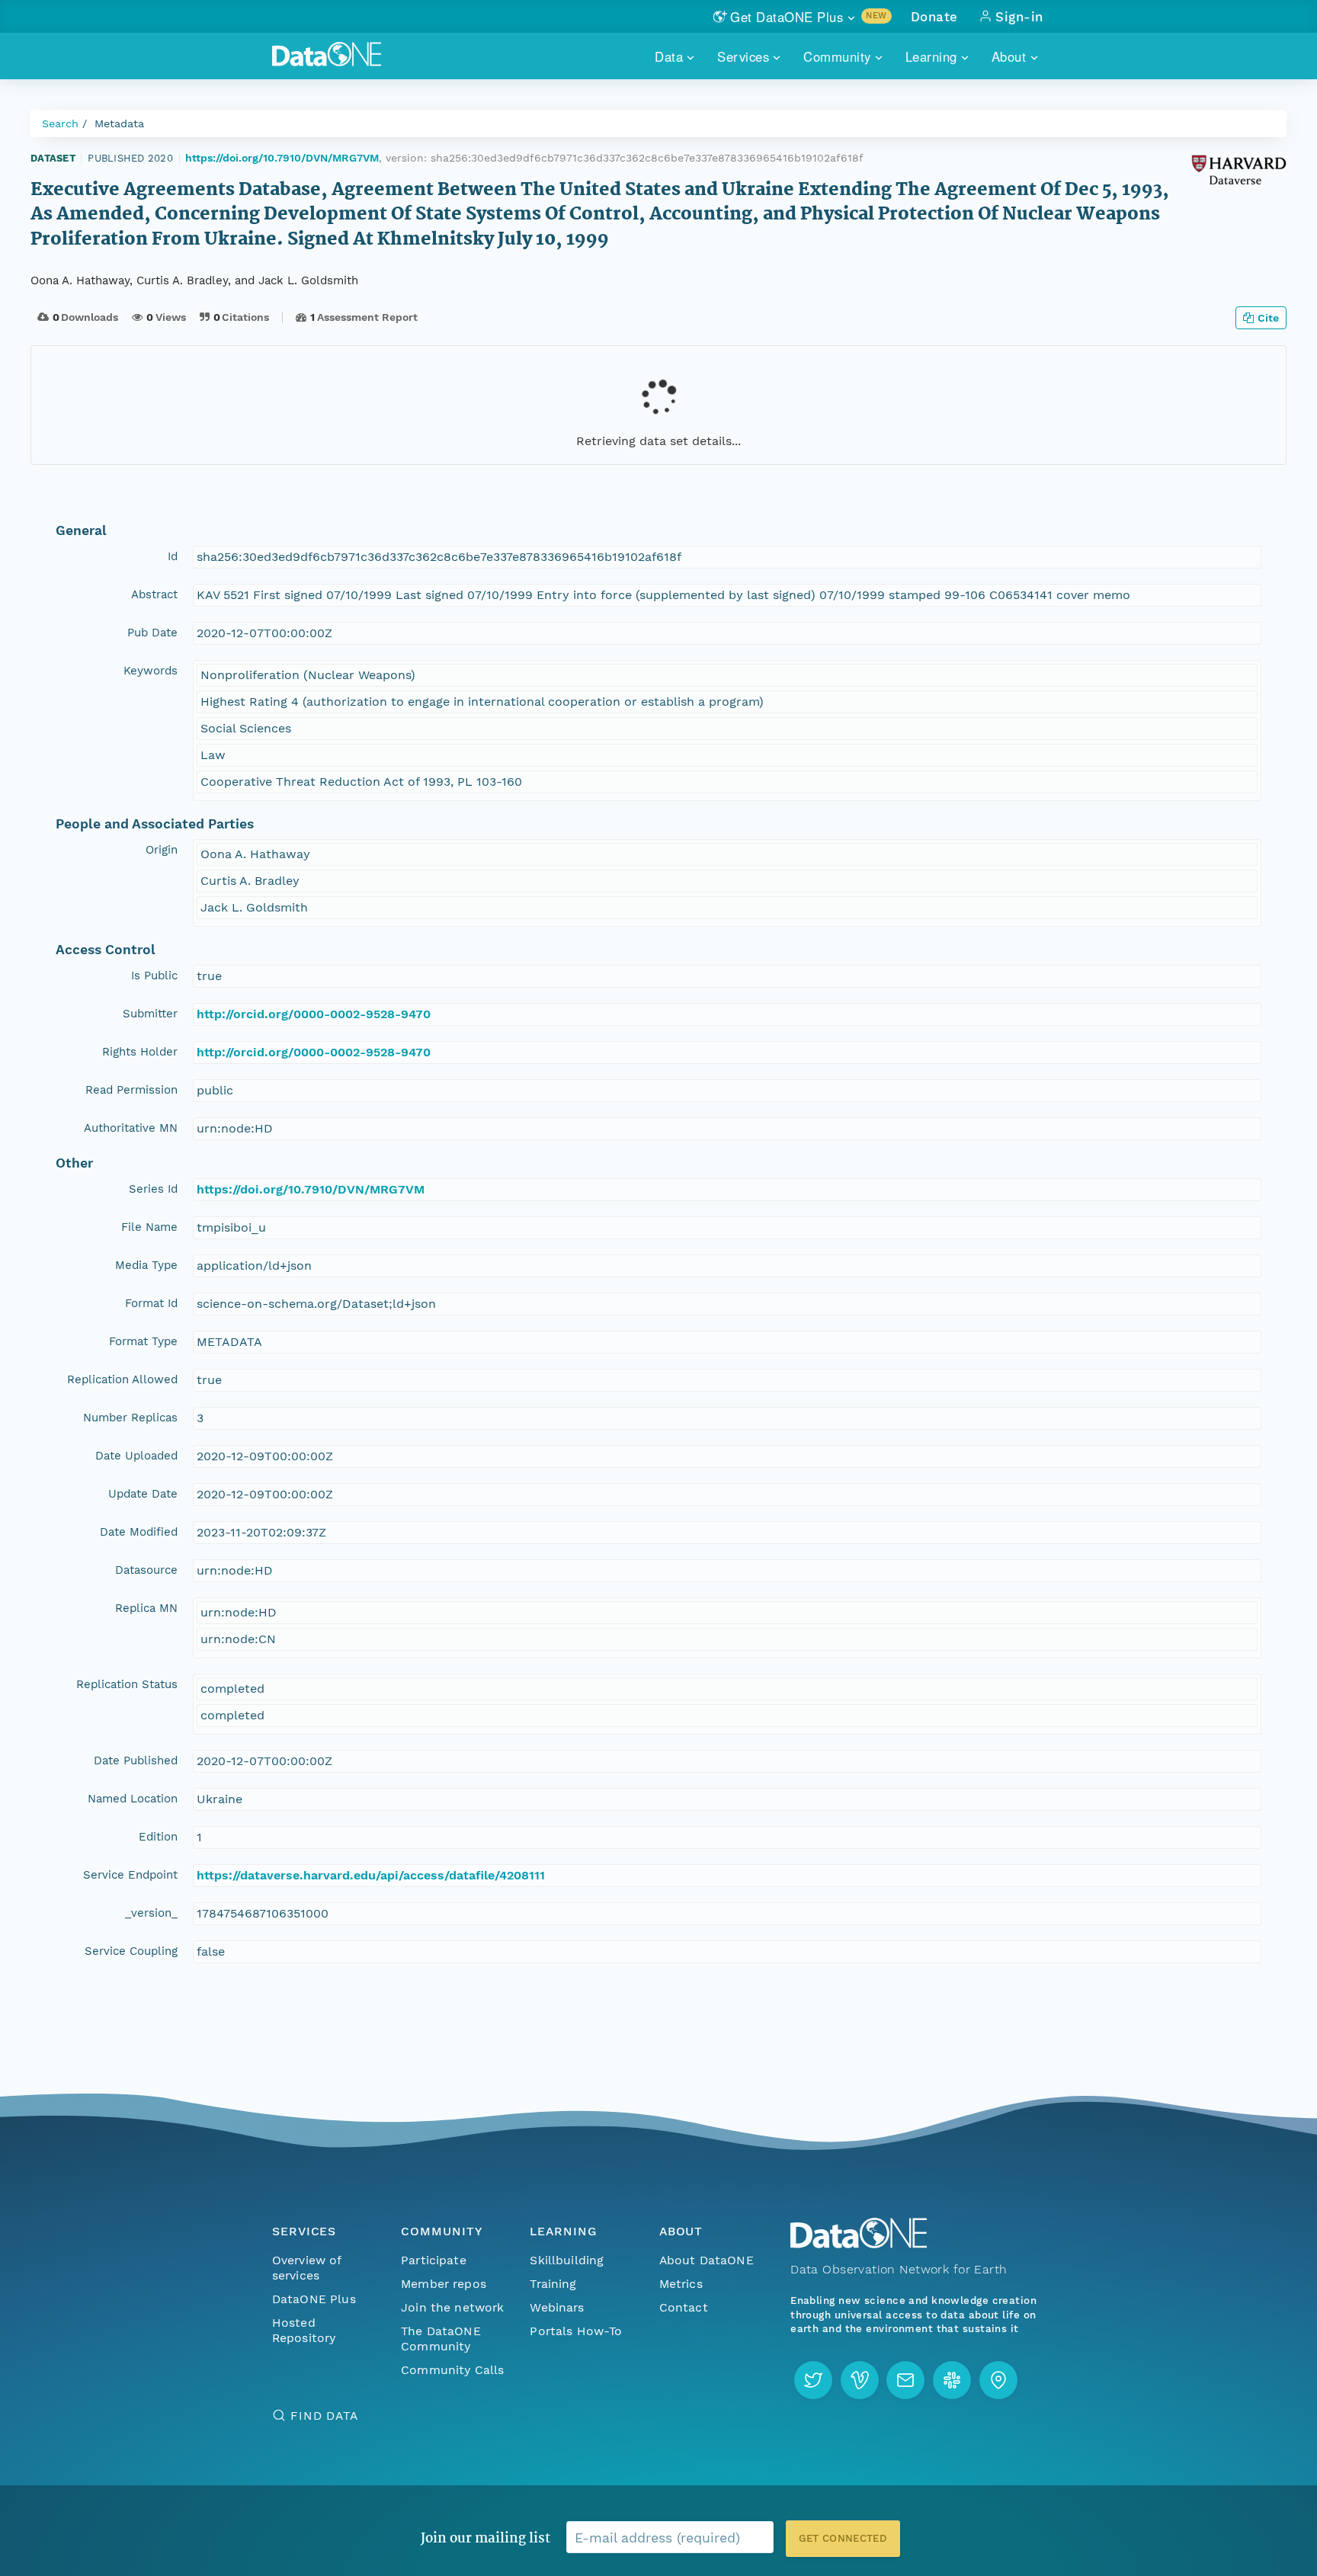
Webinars (557, 2307)
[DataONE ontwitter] (813, 2380)
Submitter (150, 1014)
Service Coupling (131, 1951)
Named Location (133, 1799)
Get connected (843, 2538)
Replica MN (146, 1608)
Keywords (151, 671)
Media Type (146, 1265)
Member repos (444, 2284)
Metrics (681, 2284)
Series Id (153, 1189)
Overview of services (307, 2268)
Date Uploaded (136, 1456)
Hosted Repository (304, 2330)
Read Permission (131, 1090)
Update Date (143, 1494)
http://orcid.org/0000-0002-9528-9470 (314, 1014)
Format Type (143, 1341)
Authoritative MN (131, 1128)
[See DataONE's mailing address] (998, 2380)
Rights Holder (140, 1052)
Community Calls (452, 2370)
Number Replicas (130, 1418)
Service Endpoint (130, 1875)
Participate (434, 2260)
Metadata (119, 123)
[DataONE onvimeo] (860, 2380)
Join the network (453, 2307)
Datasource (146, 1570)
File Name (149, 1227)
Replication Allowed (122, 1379)
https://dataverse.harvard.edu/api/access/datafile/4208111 (371, 1875)
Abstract (154, 594)
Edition (158, 1837)
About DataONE (707, 2260)
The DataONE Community (441, 2339)
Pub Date (152, 633)
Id (173, 556)
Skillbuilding (567, 2260)
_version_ (151, 1913)
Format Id (151, 1303)
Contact (684, 2307)
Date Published (136, 1761)
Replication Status (127, 1684)
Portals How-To (576, 2331)
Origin (162, 850)
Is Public (154, 976)
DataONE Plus (314, 2299)
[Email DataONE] (905, 2380)
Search (60, 123)
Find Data (324, 2416)
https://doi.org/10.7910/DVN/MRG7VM (282, 158)
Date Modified (139, 1532)
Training (553, 2284)
